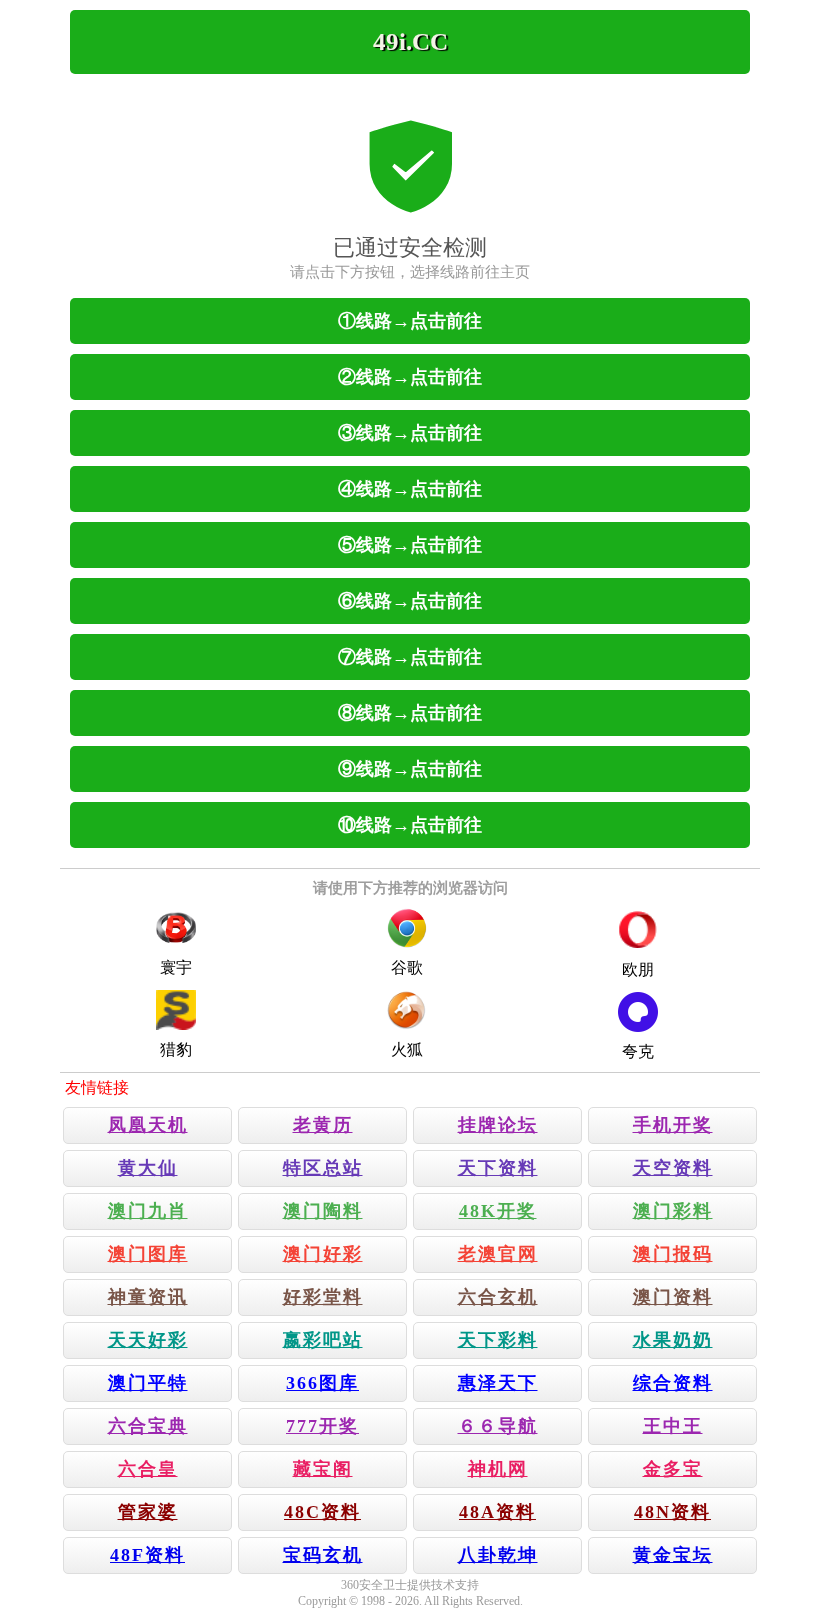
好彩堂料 (323, 1297)
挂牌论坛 (498, 1125)
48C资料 (322, 1512)
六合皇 (148, 1469)
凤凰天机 (148, 1125)
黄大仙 (148, 1168)
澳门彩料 (673, 1211)
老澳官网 (498, 1254)
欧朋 (638, 969)
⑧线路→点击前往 (410, 713)
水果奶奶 (673, 1340)
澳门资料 (673, 1297)
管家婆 (148, 1512)
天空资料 (673, 1168)
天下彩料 (498, 1340)
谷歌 (407, 967)
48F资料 (147, 1555)
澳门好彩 (323, 1254)
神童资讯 (148, 1297)
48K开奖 (498, 1211)
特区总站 (323, 1168)
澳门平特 (148, 1383)
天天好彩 (148, 1340)
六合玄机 (498, 1297)
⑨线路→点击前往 (410, 769)
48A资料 (497, 1512)
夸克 (638, 1051)
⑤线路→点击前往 (410, 545)
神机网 (498, 1469)
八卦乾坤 (498, 1555)
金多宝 (673, 1469)
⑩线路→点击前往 (410, 825)
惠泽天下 (498, 1383)
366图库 (322, 1383)
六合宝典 (148, 1426)
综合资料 (673, 1383)
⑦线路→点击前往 (410, 657)
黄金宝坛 (673, 1555)
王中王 (673, 1426)
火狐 (407, 1049)
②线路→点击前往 (410, 377)
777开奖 (322, 1426)
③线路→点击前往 (410, 433)
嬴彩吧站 (323, 1340)
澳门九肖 (148, 1211)
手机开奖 (673, 1125)
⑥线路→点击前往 (410, 601)
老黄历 (323, 1125)
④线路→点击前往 (410, 489)
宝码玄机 (323, 1555)
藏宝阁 (323, 1469)
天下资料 (498, 1168)
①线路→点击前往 (410, 321)
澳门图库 (148, 1254)
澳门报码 (673, 1254)
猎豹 (176, 1049)
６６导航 (498, 1426)
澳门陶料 (323, 1211)
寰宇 (176, 967)
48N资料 (672, 1512)
